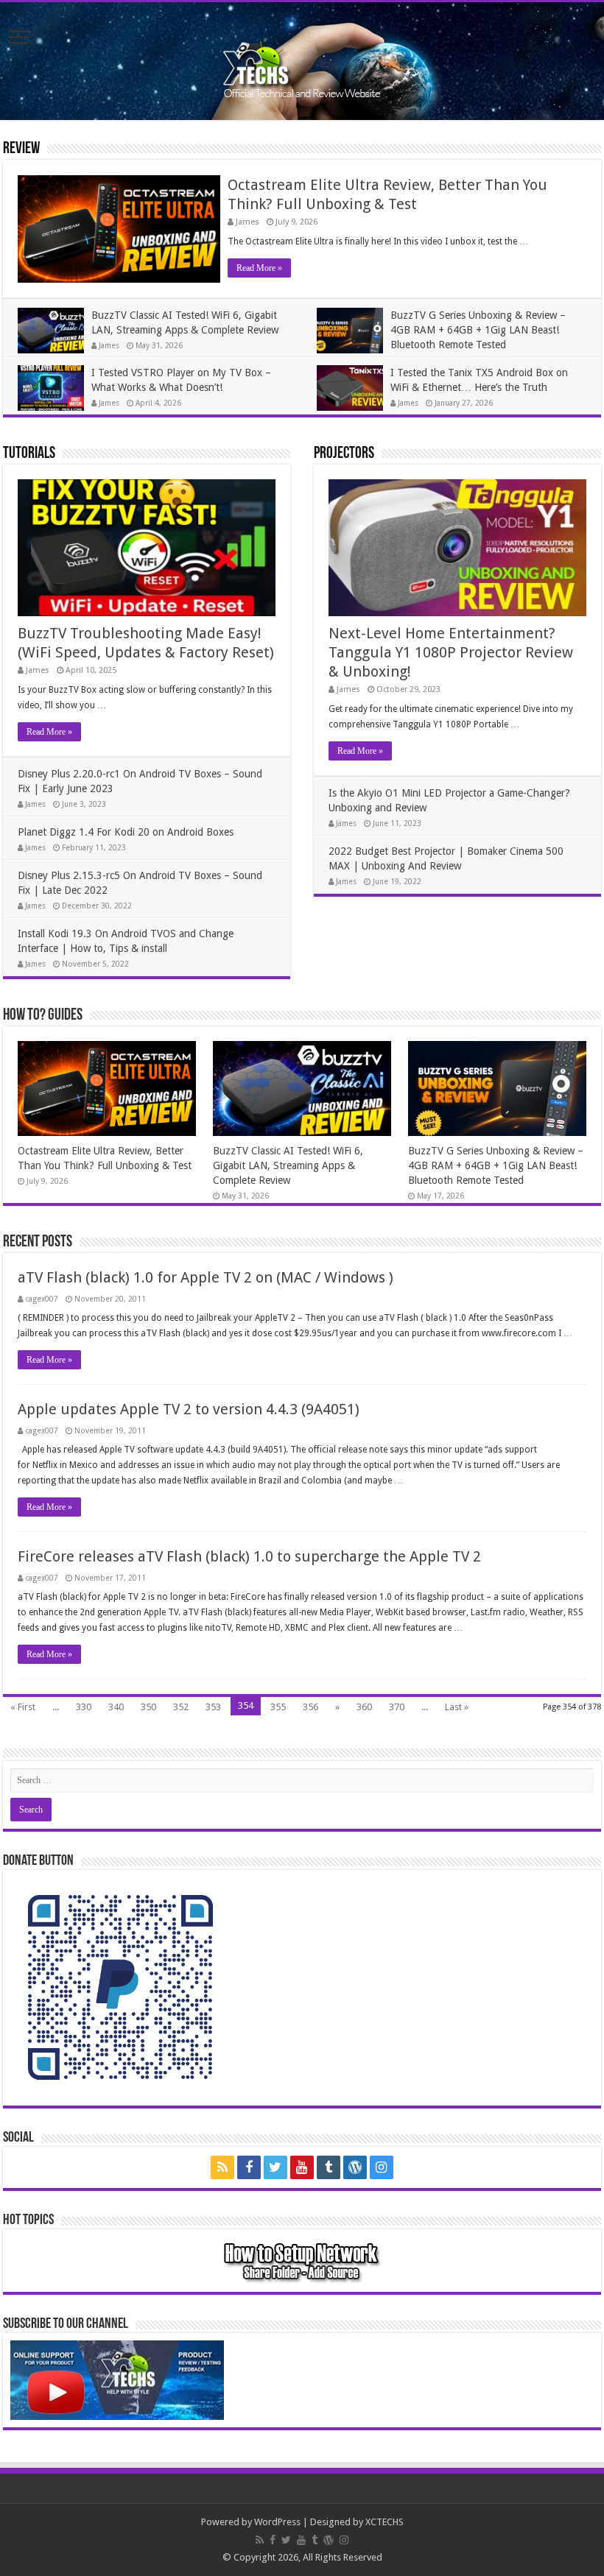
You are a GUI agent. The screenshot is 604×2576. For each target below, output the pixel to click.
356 (310, 1707)
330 (84, 1707)
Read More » (259, 268)
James (247, 222)
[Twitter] (275, 2167)
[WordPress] (355, 2167)
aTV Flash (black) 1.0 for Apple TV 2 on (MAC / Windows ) (206, 1277)
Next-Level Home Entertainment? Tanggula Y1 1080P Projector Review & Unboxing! (451, 652)
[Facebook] (249, 2167)
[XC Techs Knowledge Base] (302, 58)
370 (397, 1707)
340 (116, 1707)
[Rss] (222, 2167)
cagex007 (42, 1299)
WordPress (277, 2522)
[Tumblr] (329, 2167)
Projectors (344, 454)
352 (181, 1707)
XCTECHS (384, 2522)
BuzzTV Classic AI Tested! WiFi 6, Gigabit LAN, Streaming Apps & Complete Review (288, 1165)
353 (213, 1707)
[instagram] (382, 2167)
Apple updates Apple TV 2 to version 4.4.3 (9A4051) (189, 1409)
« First (23, 1707)
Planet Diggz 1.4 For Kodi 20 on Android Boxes (126, 832)
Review (21, 149)
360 (364, 1707)
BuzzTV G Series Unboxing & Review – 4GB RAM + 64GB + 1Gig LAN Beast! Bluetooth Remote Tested (478, 330)
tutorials (29, 454)
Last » (457, 1707)
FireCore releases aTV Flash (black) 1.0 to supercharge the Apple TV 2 (249, 1556)
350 (148, 1707)
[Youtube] (302, 2167)
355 (278, 1707)
